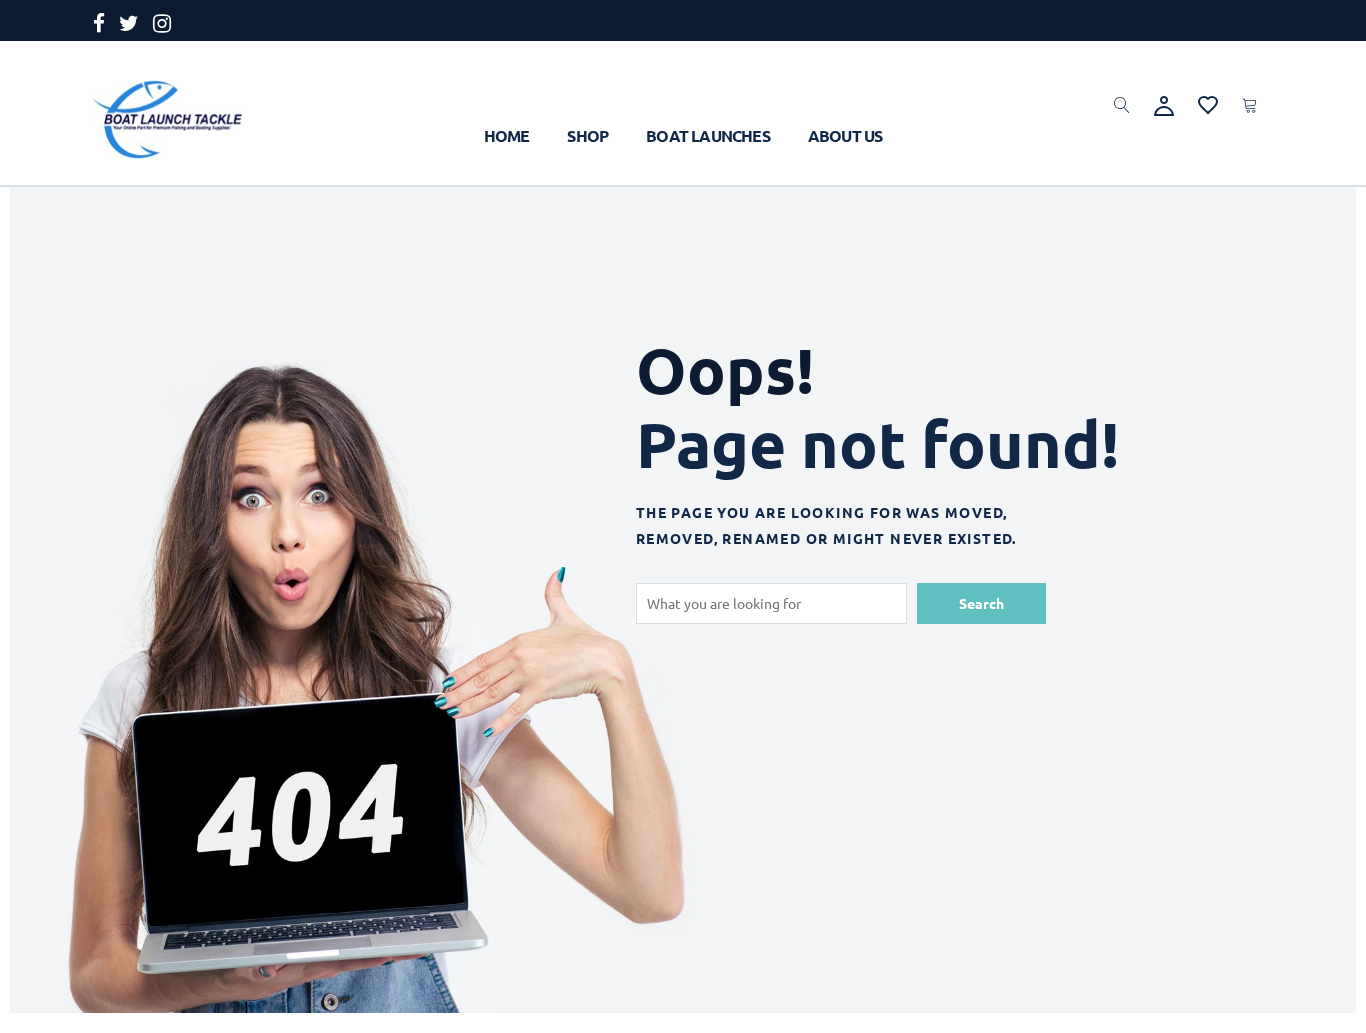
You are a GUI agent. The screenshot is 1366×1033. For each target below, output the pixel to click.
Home (507, 135)
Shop (587, 135)
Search (981, 603)
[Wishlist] (1208, 102)
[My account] (1164, 103)
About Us (845, 135)
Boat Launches (708, 135)
